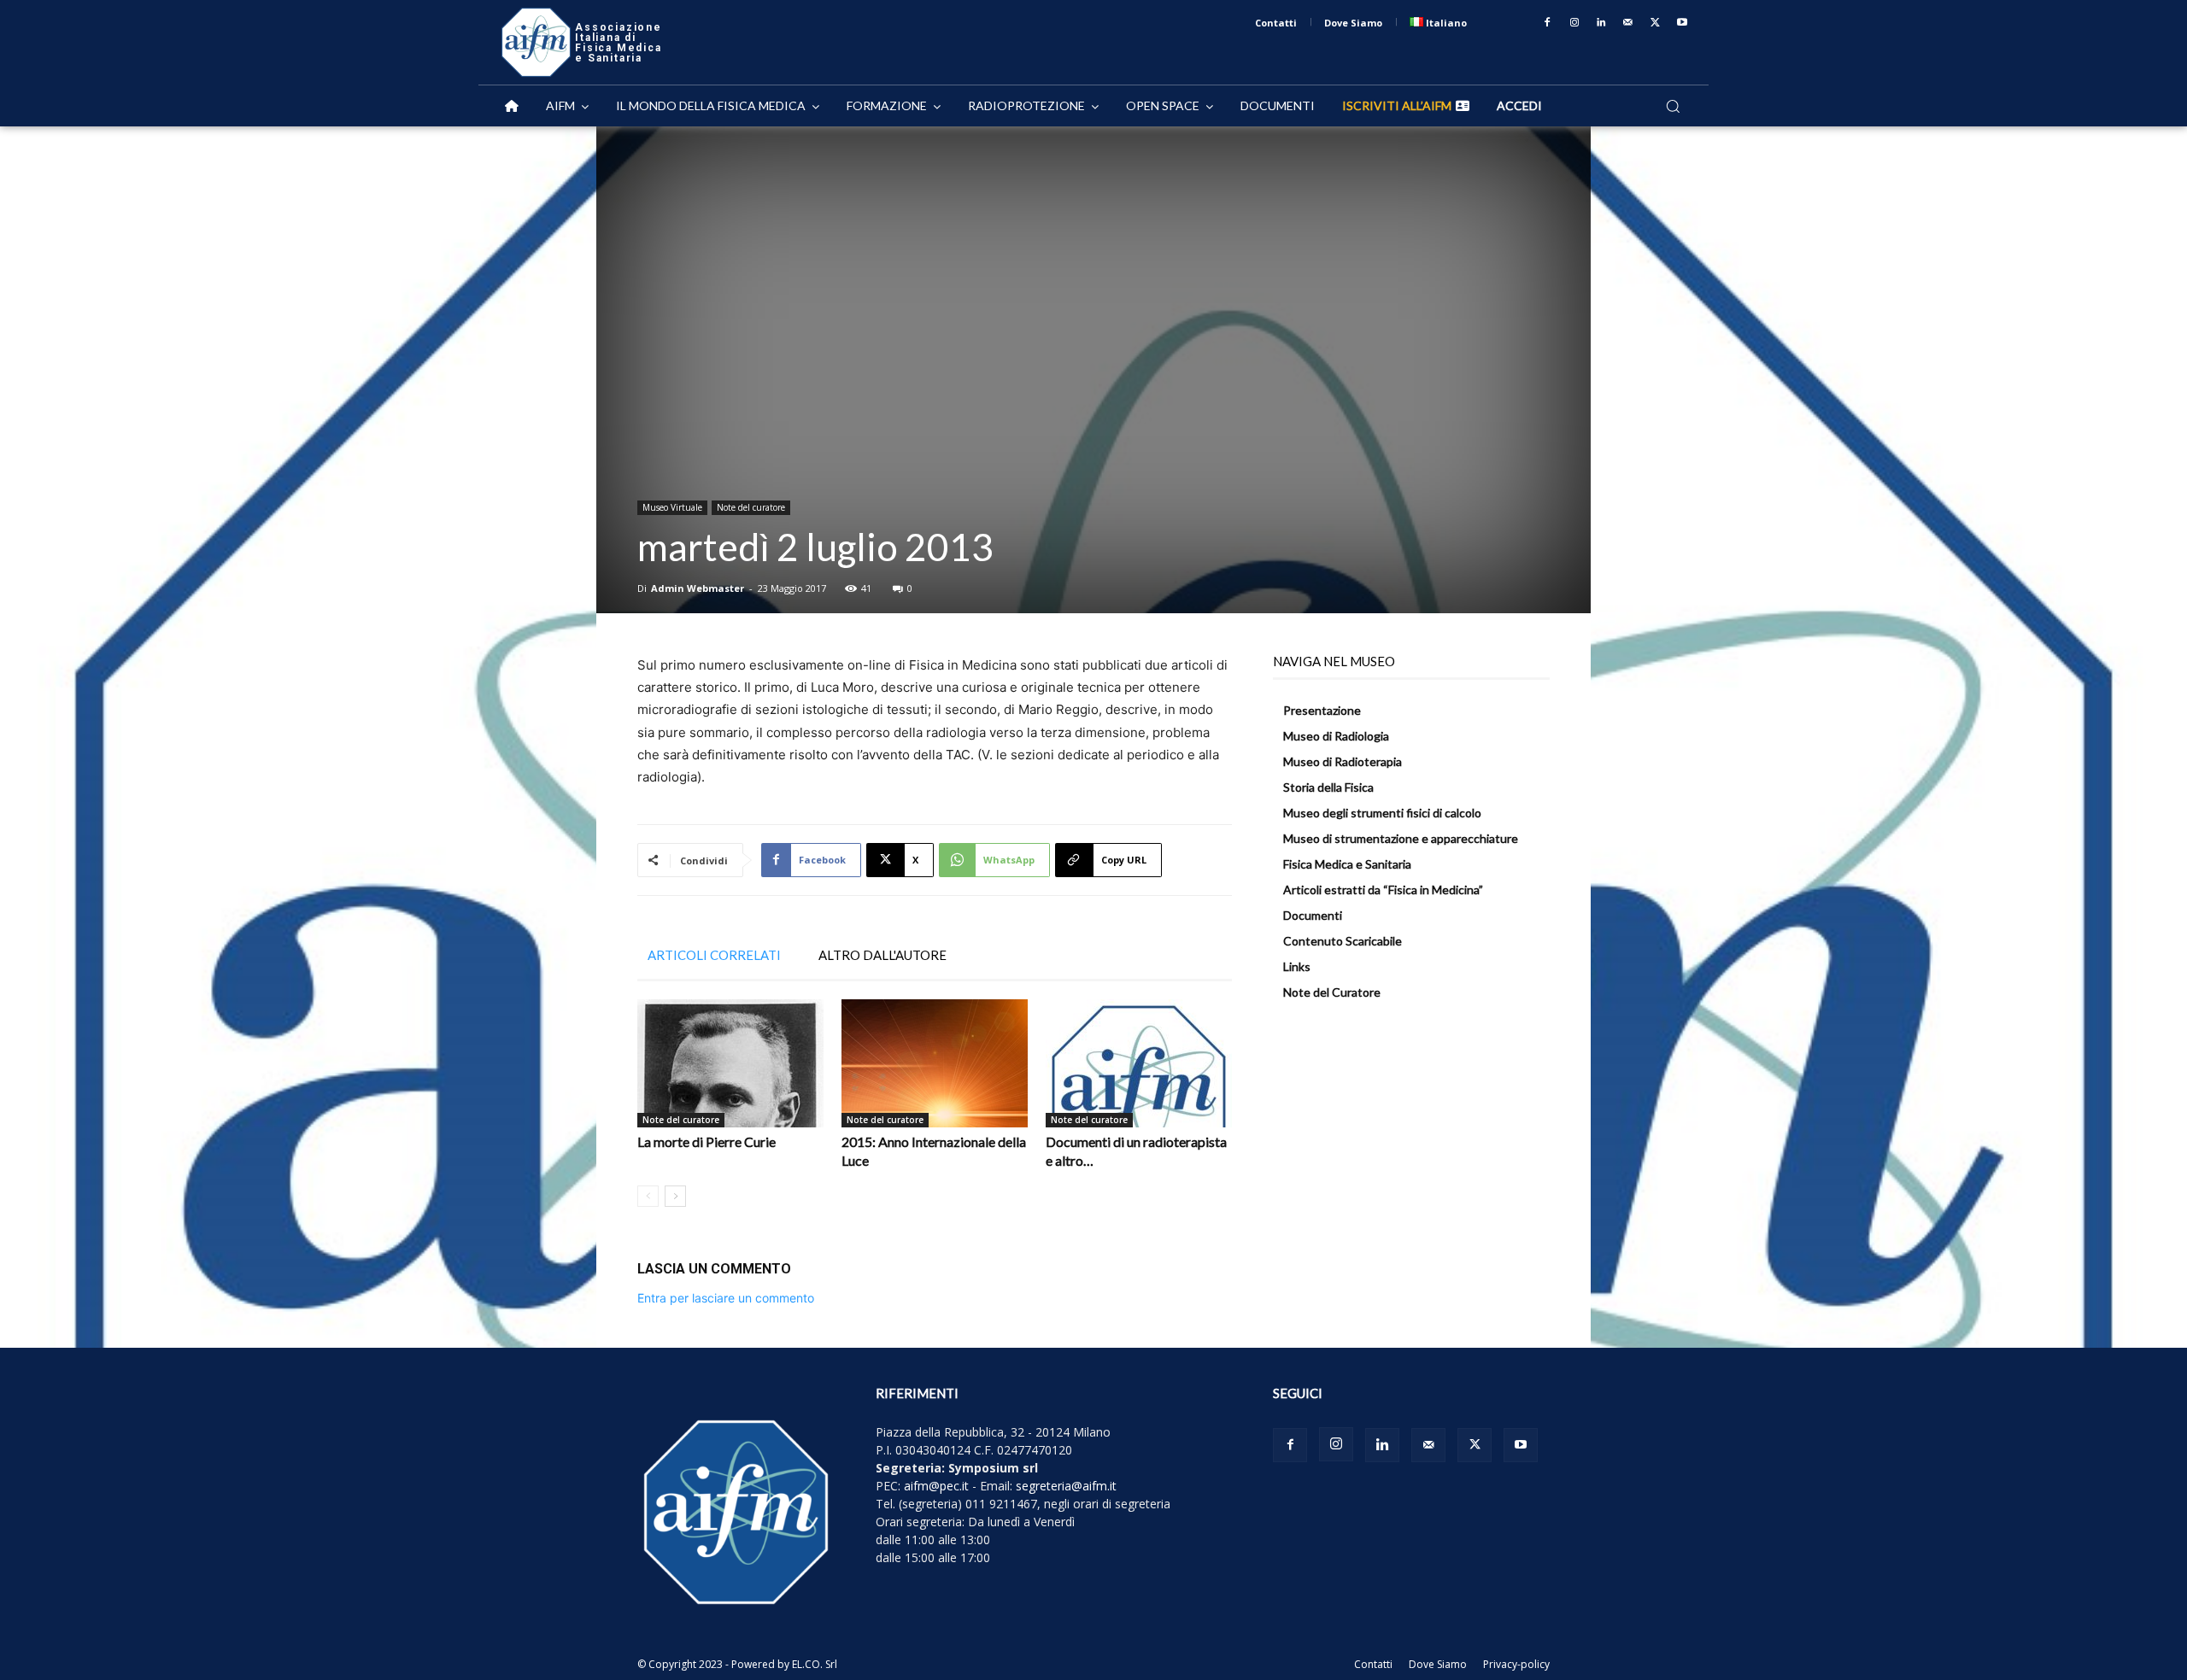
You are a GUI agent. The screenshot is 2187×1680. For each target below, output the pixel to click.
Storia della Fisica (1328, 787)
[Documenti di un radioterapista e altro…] (1139, 1063)
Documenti (1313, 915)
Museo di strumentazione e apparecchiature (1401, 838)
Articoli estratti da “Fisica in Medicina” (1383, 890)
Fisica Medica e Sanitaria (1347, 864)
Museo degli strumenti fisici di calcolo (1382, 813)
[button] (1673, 106)
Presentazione (1322, 710)
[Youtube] (1682, 23)
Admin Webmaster (698, 588)
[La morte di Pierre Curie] (730, 1063)
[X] (1656, 23)
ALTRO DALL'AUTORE (882, 955)
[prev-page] (648, 1196)
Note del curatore (751, 507)
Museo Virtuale (672, 507)
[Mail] (1628, 23)
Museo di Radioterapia (1343, 761)
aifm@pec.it (936, 1486)
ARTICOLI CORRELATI (714, 955)
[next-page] (675, 1196)
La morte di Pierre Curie (707, 1141)
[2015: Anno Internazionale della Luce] (935, 1063)
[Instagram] (1574, 23)
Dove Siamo (1438, 1664)
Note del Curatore (1332, 992)
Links (1297, 966)
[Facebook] (1547, 23)
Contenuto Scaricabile (1343, 941)
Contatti (1373, 1664)
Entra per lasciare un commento (726, 1298)
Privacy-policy (1516, 1664)
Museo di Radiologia (1336, 736)
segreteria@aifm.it (1066, 1486)
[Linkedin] (1602, 23)
